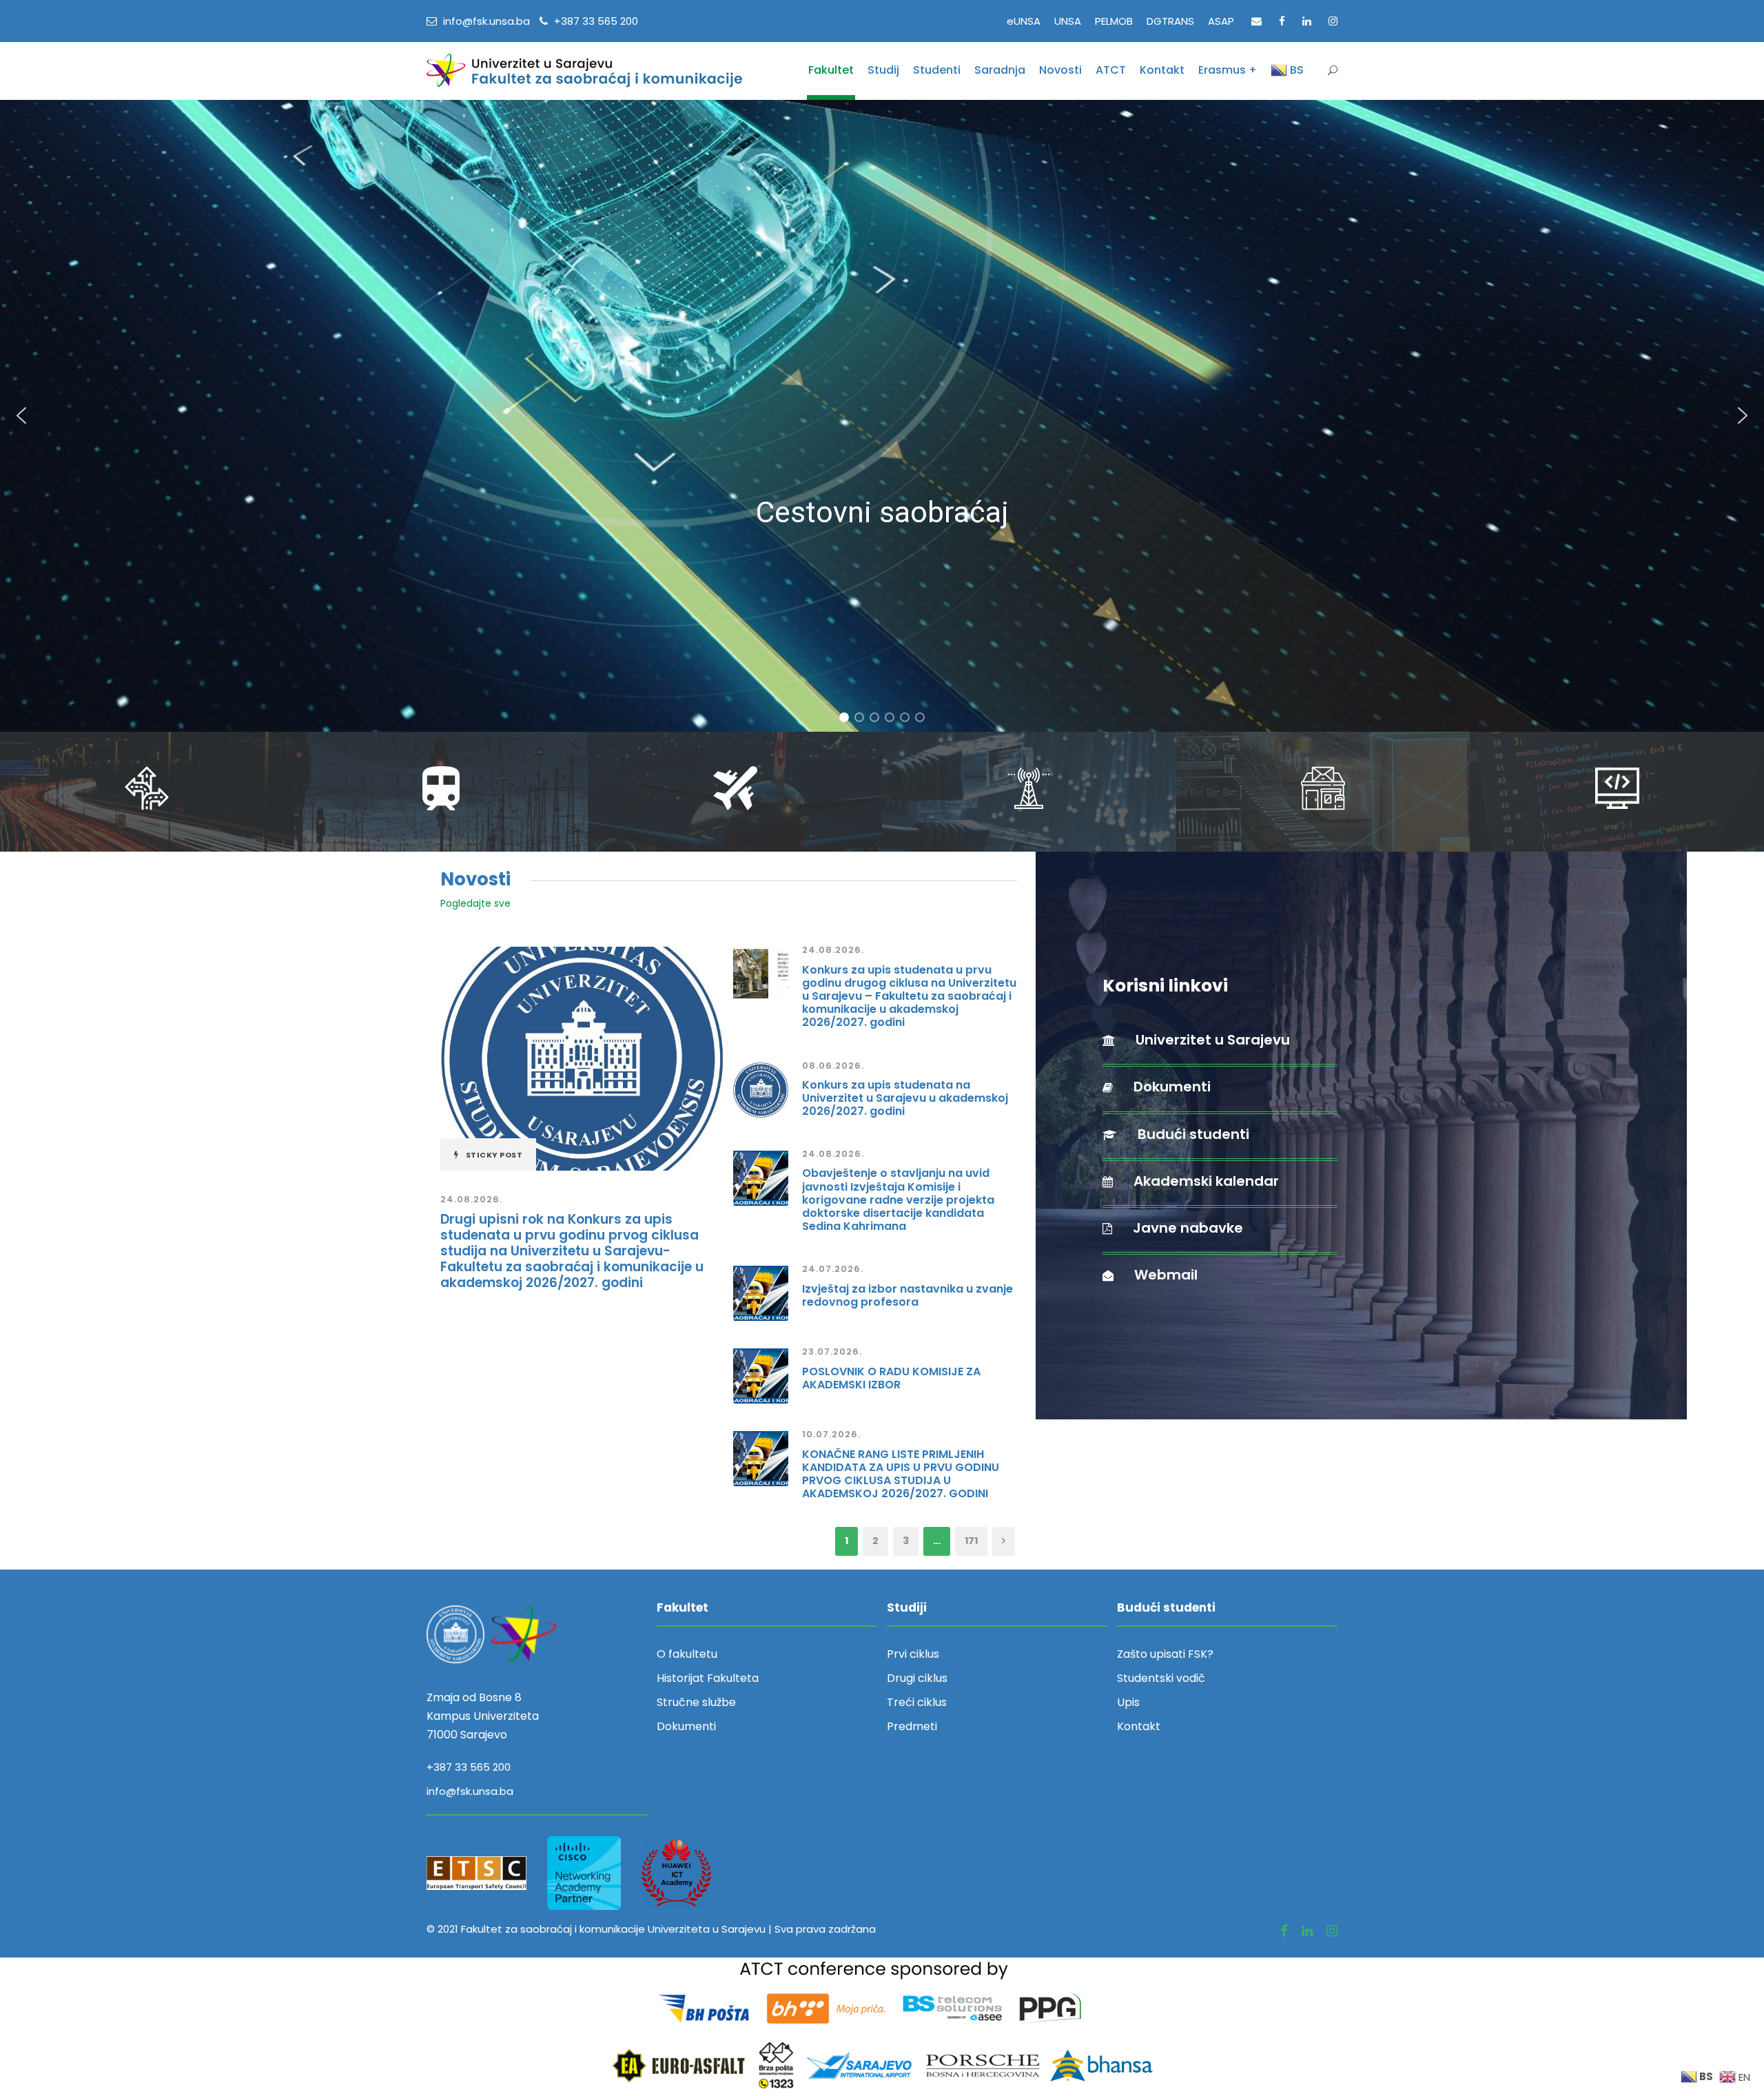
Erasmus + (1228, 70)
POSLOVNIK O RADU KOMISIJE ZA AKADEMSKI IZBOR (891, 1378)
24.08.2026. (471, 1199)
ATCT (1111, 70)
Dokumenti (1172, 1087)
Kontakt (1162, 70)
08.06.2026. (833, 1066)
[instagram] (1333, 21)
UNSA (1068, 21)
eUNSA (1024, 21)
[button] (21, 415)
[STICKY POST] (582, 1058)
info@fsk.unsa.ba (470, 1791)
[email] (1257, 21)
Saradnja (1000, 70)
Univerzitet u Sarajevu (1213, 1040)
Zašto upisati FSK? (1165, 1654)
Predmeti (912, 1726)
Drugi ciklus (917, 1678)
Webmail (1166, 1275)
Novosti (1060, 70)
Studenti (937, 70)
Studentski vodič (1161, 1678)
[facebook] (1282, 21)
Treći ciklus (917, 1702)
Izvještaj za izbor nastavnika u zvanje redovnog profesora (907, 1295)
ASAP (1221, 21)
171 (971, 1541)
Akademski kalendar (1206, 1181)
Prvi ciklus (913, 1654)
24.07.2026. (833, 1269)
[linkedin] (1307, 21)
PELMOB (1114, 21)
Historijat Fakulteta (708, 1678)
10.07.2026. (831, 1434)
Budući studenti (1193, 1134)
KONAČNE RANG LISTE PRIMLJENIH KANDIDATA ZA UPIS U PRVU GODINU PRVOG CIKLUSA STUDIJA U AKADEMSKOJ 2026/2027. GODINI (901, 1474)
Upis (1128, 1702)
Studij (883, 70)
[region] (882, 416)
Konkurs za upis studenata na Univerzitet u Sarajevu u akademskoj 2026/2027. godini (905, 1098)
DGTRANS (1170, 21)
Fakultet (831, 70)
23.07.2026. (832, 1352)
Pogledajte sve (475, 903)
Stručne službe (696, 1702)
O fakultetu (687, 1654)
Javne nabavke (1188, 1228)
